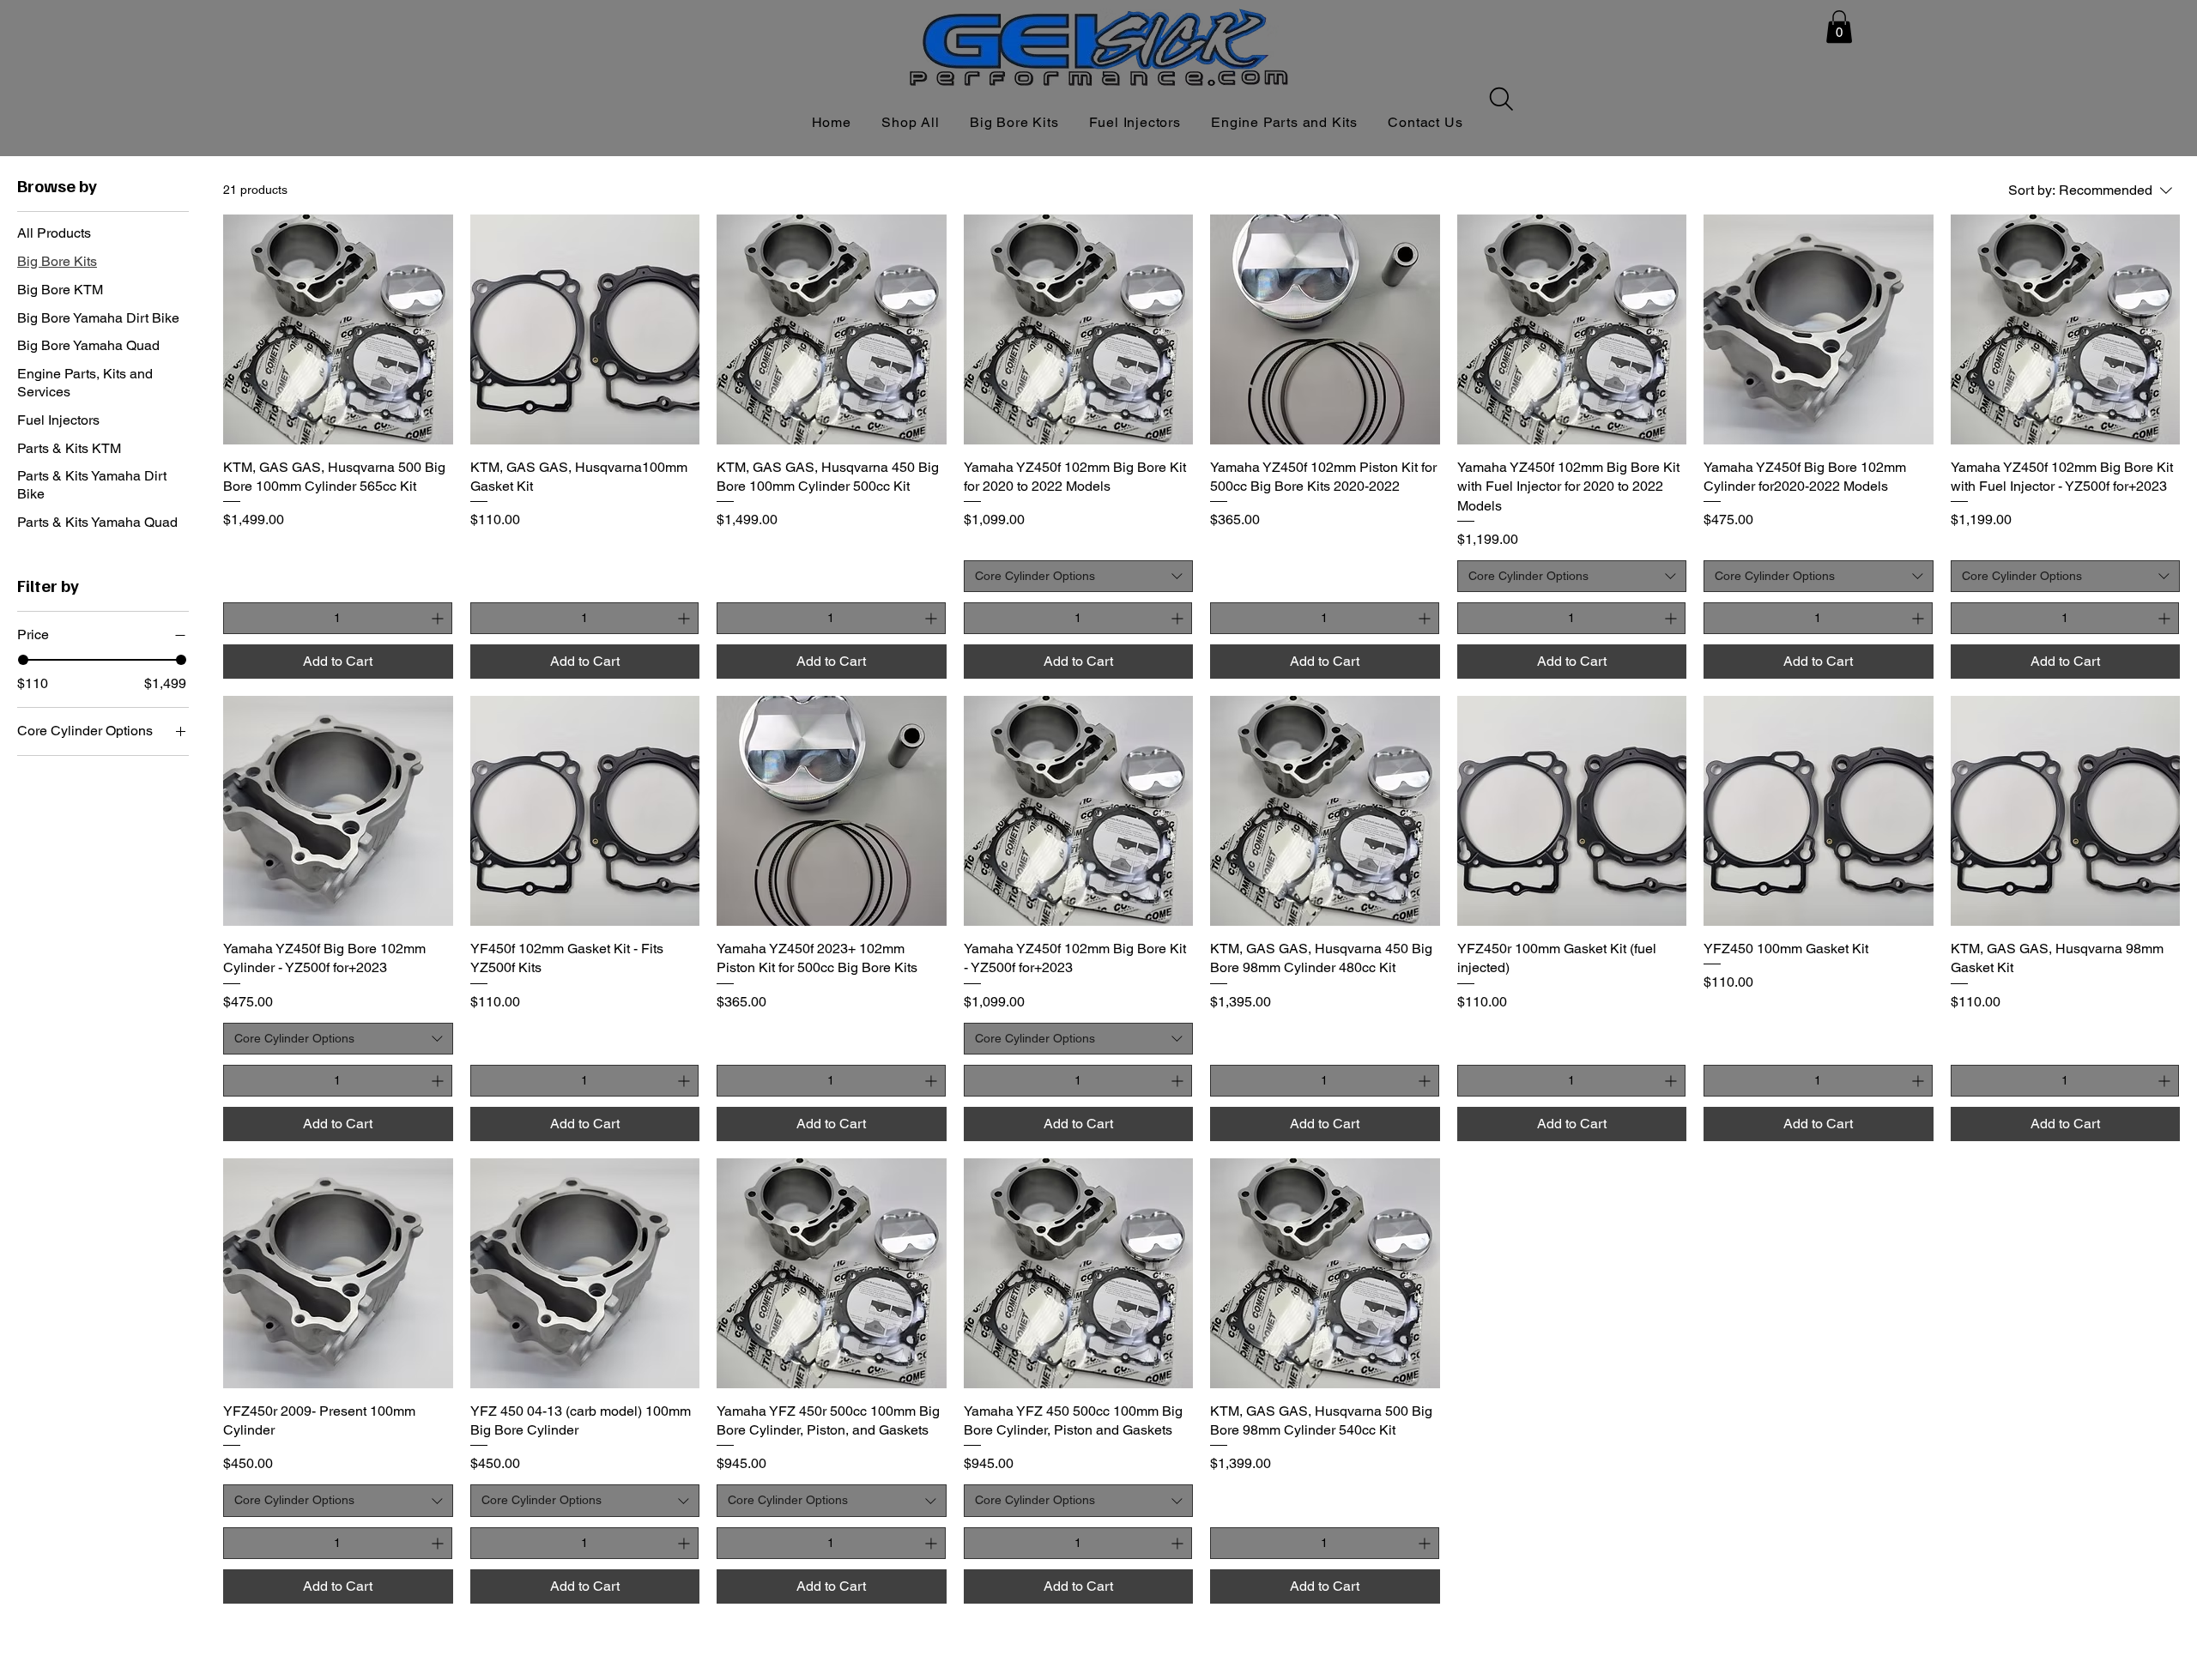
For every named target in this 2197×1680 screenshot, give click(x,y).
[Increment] (439, 618)
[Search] (1501, 99)
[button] (1839, 27)
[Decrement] (236, 618)
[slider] (23, 660)
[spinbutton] (338, 618)
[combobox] (1079, 577)
